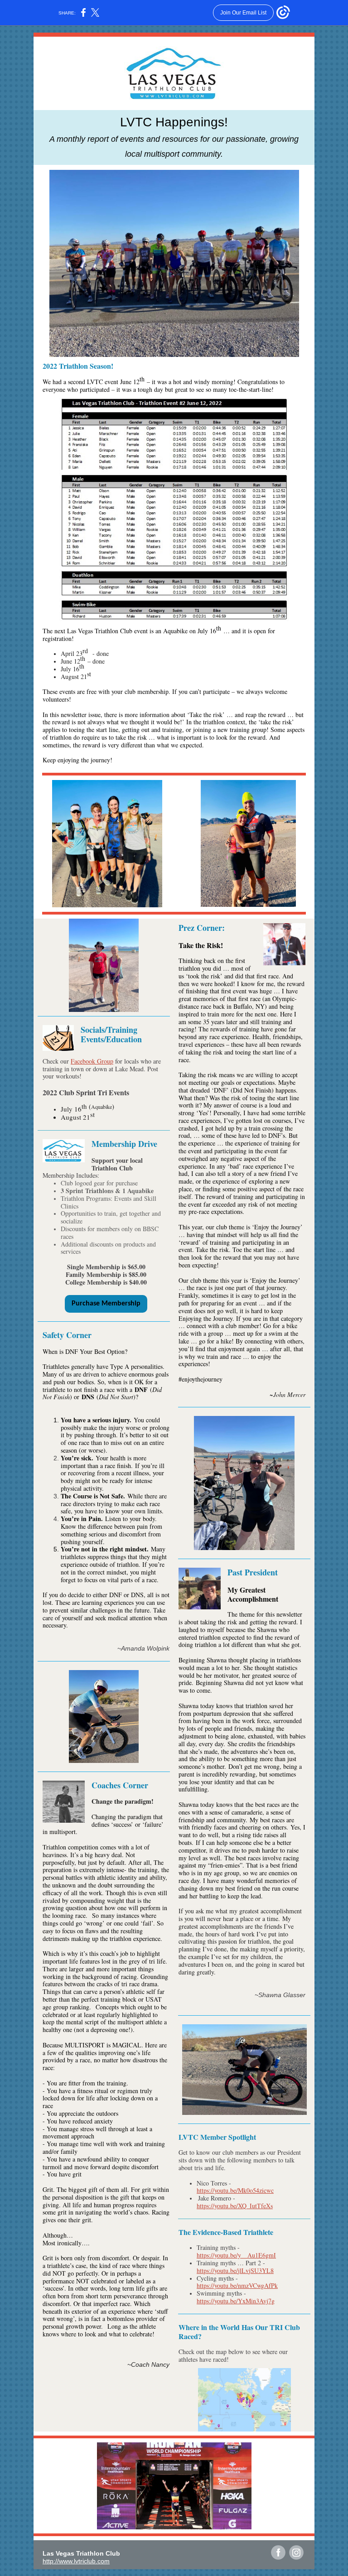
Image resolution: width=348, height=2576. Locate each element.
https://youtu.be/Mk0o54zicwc (235, 2190)
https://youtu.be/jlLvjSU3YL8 (235, 2270)
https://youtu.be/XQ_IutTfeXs (235, 2206)
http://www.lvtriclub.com (76, 2561)
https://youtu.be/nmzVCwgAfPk (237, 2285)
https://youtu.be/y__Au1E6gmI (236, 2255)
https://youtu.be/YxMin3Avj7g (236, 2301)
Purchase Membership (106, 1304)
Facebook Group (92, 1061)
